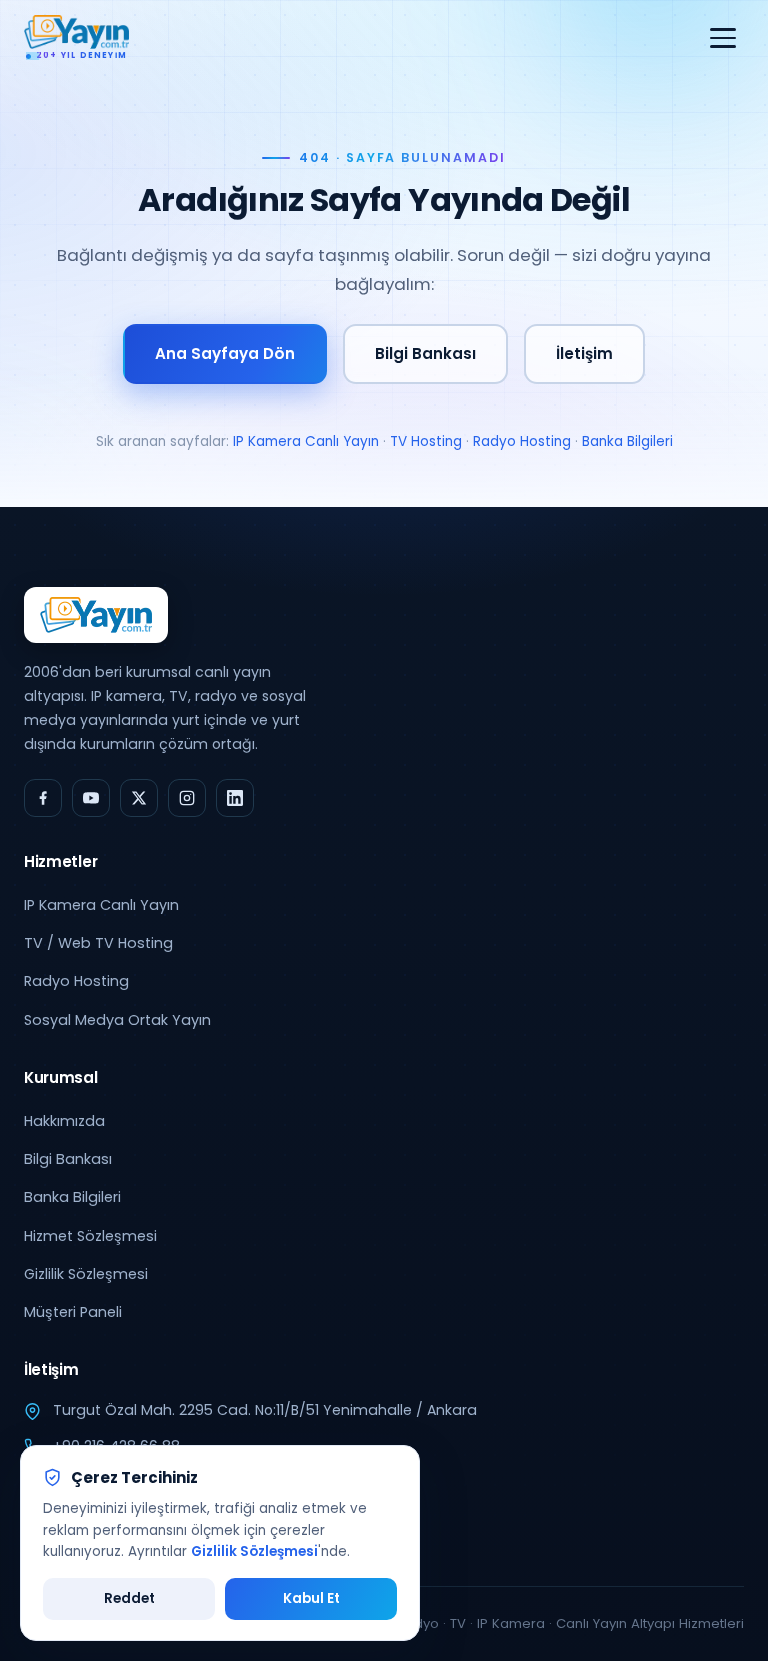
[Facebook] (43, 798)
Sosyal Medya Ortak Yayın (117, 1020)
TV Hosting (426, 441)
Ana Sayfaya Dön (225, 353)
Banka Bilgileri (627, 441)
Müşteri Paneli (73, 1312)
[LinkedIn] (235, 798)
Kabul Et (311, 1598)
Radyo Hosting (522, 441)
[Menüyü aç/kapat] (723, 38)
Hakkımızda (64, 1121)
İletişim (584, 353)
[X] (139, 798)
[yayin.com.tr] (96, 615)
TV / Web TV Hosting (98, 943)
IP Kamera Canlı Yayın (306, 441)
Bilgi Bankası (425, 353)
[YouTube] (91, 798)
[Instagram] (187, 798)
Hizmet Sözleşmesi (90, 1236)
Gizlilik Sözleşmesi (86, 1274)
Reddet (129, 1598)
